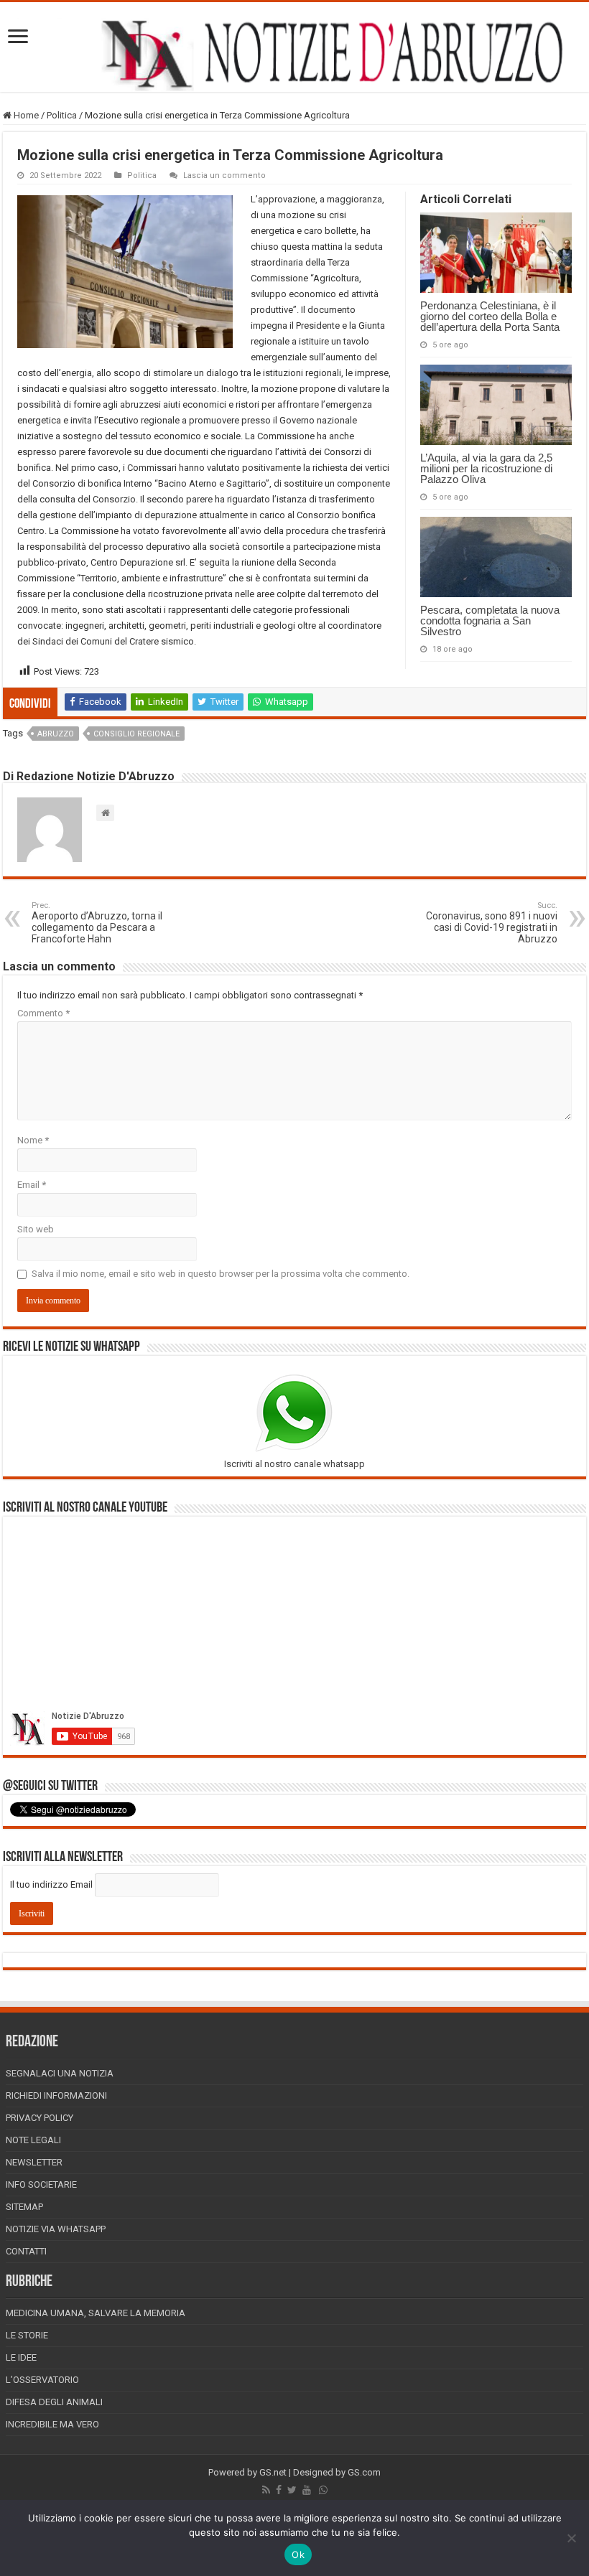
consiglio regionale (136, 734)
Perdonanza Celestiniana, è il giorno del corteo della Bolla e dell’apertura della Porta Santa (490, 316)
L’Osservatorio (42, 2380)
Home (25, 115)
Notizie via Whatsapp (56, 2229)
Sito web (36, 1229)
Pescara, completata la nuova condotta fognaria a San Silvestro (490, 620)
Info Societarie (41, 2184)
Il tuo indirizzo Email (51, 1884)
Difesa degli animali (54, 2402)
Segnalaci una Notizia (60, 2073)
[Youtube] (307, 2490)
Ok (298, 2554)
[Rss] (266, 2490)
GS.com (364, 2472)
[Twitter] (292, 2490)
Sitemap (24, 2207)
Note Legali (33, 2140)
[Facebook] (279, 2490)
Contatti (26, 2251)
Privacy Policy (40, 2118)
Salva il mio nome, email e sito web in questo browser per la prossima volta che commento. (221, 1274)
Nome (33, 1140)
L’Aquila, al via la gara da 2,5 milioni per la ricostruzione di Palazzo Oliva (486, 468)
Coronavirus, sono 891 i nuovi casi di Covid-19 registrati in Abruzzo (492, 923)
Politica (62, 115)
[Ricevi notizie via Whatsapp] (323, 2490)
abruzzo (56, 734)
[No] (571, 2538)
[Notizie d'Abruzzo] (294, 54)
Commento (43, 1013)
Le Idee (21, 2357)
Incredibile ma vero (52, 2424)
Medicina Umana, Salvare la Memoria (96, 2313)
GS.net (273, 2472)
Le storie (27, 2335)
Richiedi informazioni (56, 2095)
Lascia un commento (224, 175)
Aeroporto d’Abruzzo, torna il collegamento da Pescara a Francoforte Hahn (97, 923)
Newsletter (34, 2162)
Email (32, 1185)
